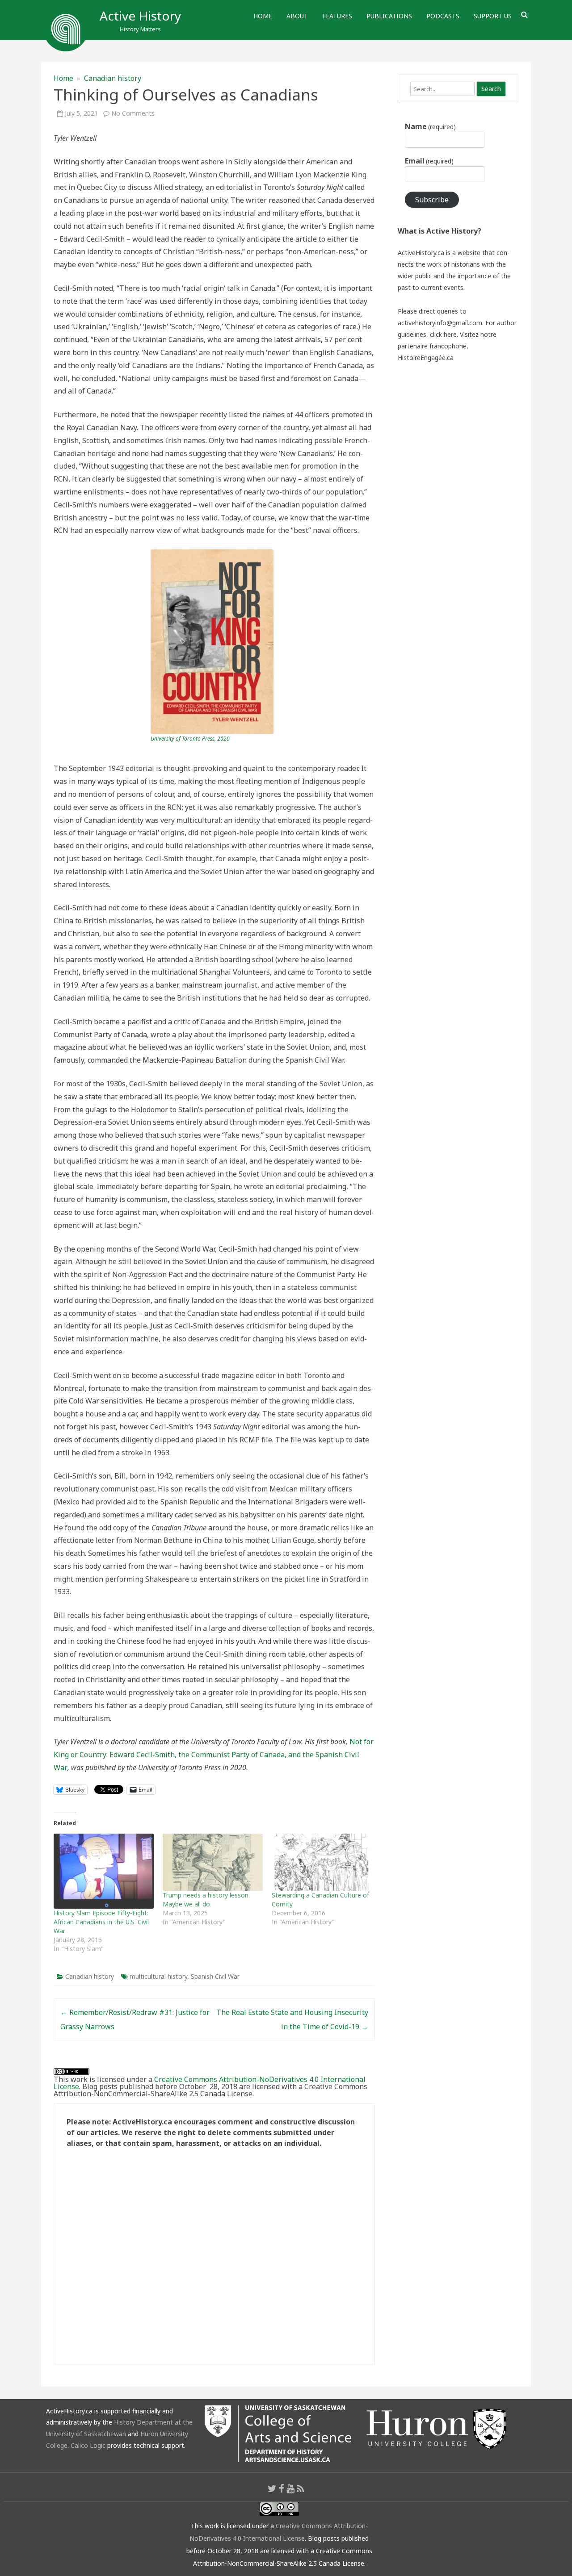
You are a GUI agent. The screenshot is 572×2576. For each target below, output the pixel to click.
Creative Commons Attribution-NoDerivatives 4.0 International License (210, 2083)
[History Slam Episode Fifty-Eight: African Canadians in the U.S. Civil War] (104, 1871)
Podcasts (443, 16)
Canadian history (113, 78)
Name (430, 126)
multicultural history (158, 1976)
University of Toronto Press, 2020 (190, 739)
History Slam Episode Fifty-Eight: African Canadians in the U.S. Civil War (101, 1922)
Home (263, 16)
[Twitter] (272, 2488)
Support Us (493, 16)
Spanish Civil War (215, 1976)
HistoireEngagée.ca (426, 358)
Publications (389, 16)
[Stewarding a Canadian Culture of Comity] (322, 1862)
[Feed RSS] (301, 2488)
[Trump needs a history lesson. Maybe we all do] (213, 1862)
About (297, 16)
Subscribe (432, 200)
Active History (140, 16)
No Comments (133, 113)
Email (429, 161)
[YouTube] (290, 2488)
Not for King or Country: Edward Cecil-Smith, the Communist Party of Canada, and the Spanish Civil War (214, 1755)
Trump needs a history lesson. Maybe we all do (206, 1900)
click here (443, 334)
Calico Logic (88, 2445)
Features (337, 16)
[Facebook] (282, 2488)
